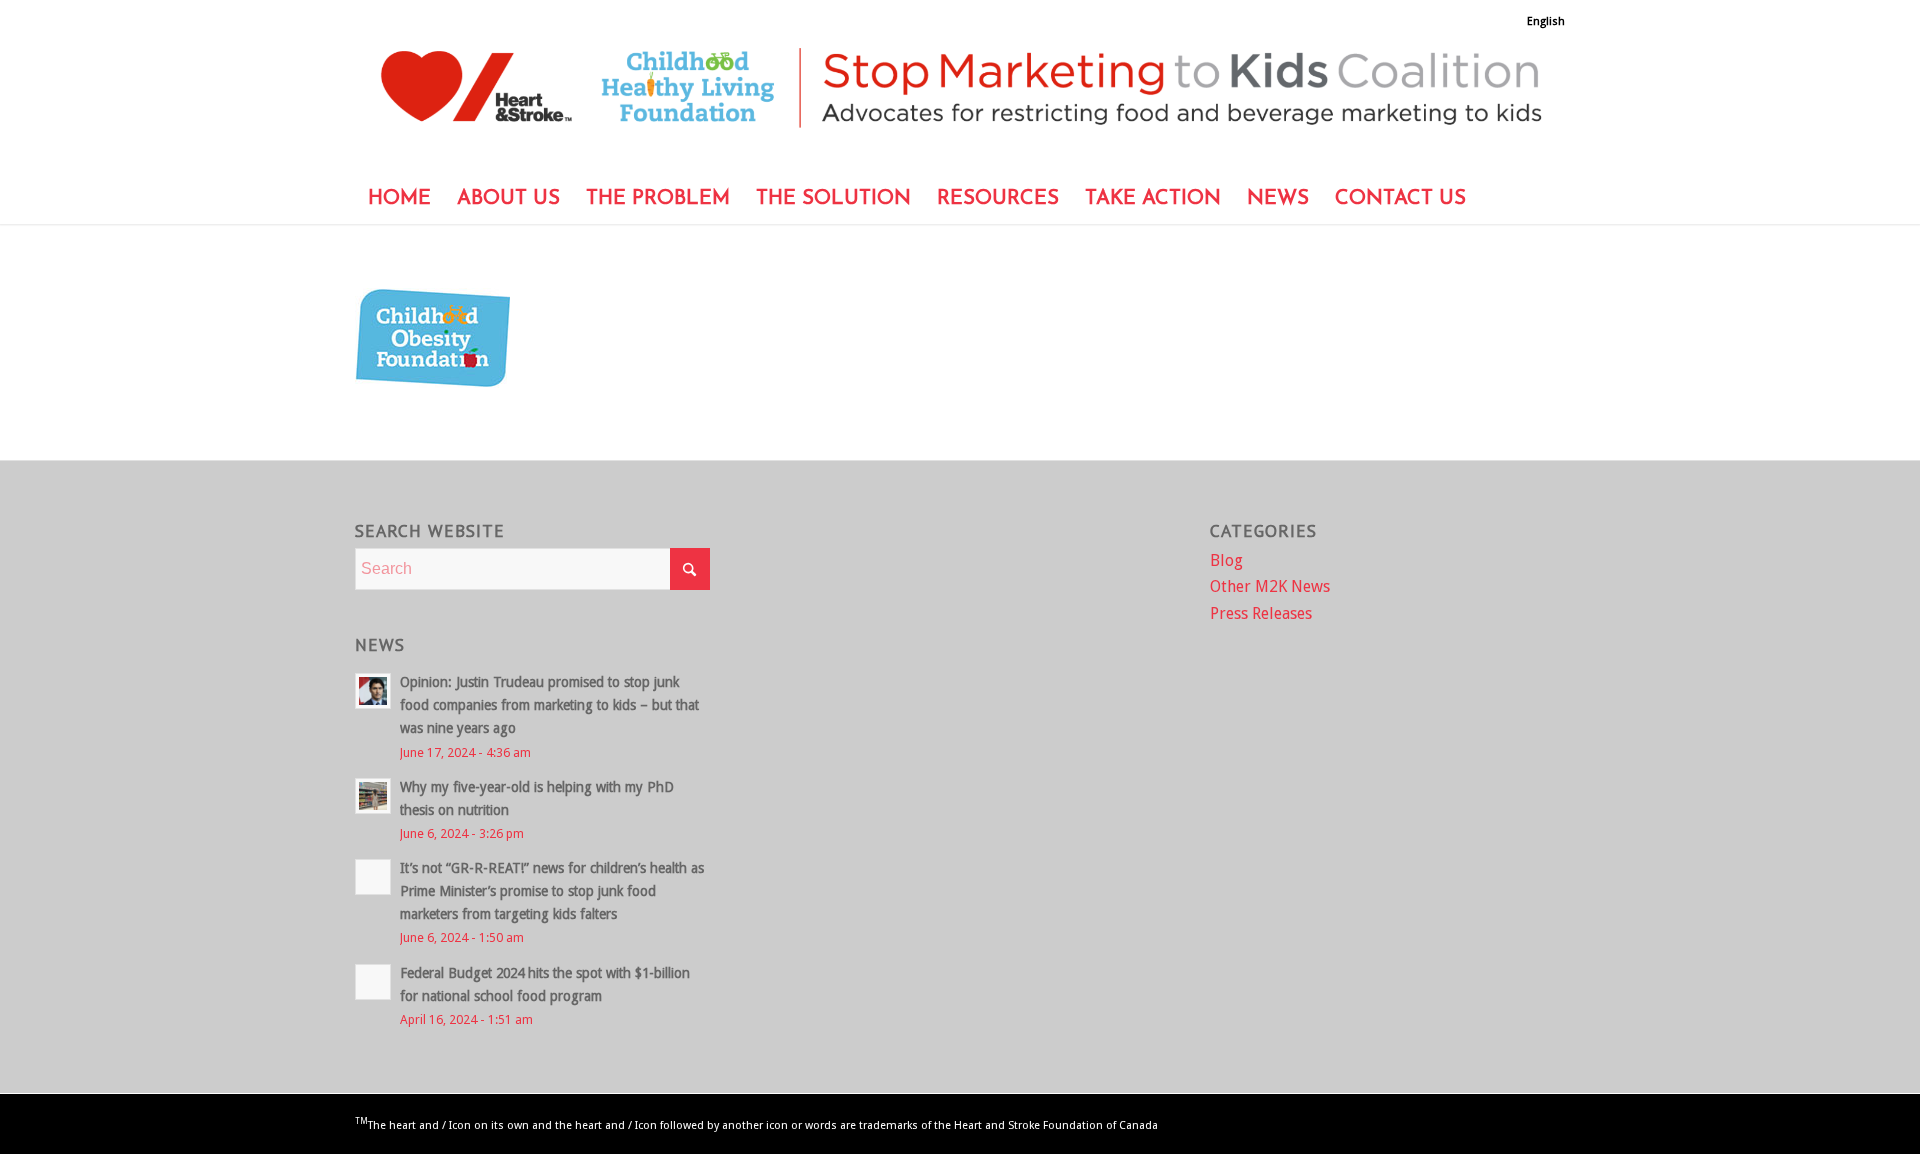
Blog (1226, 560)
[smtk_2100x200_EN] (960, 101)
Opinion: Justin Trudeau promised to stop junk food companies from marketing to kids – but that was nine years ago (549, 705)
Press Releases (1261, 613)
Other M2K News (1270, 586)
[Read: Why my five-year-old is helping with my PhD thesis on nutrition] (373, 796)
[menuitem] (1541, 22)
